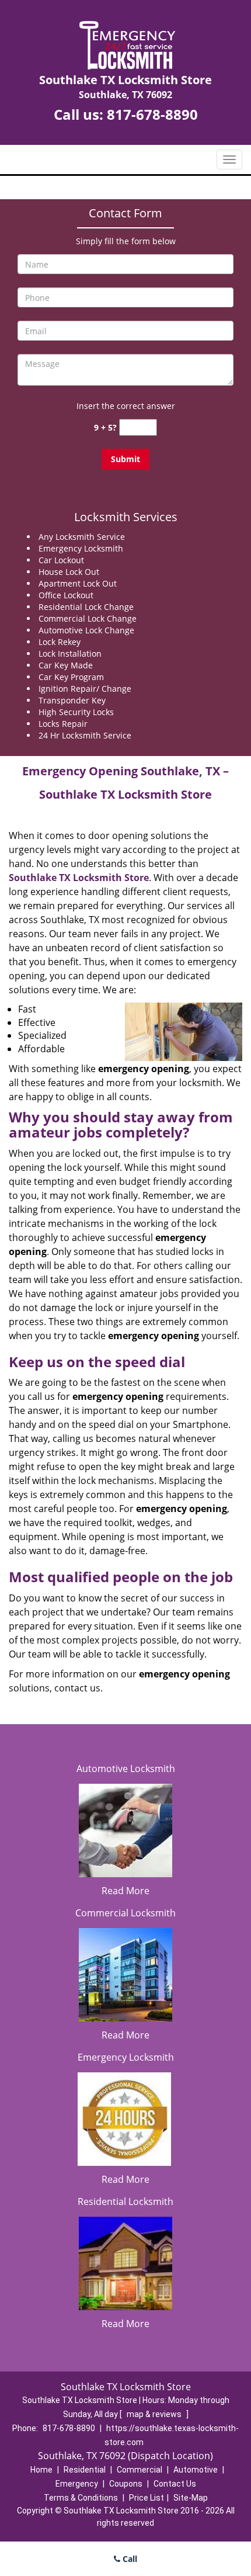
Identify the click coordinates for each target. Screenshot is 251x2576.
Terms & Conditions (81, 2498)
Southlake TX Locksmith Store (79, 878)
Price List (147, 2498)
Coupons (126, 2484)
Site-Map (191, 2498)
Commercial (140, 2470)
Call (129, 2559)
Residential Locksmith (125, 2201)
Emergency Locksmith (126, 2057)
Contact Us (175, 2484)
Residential (85, 2470)
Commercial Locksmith (125, 1913)
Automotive (196, 2470)
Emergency (77, 2484)
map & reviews (155, 2414)
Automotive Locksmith (126, 1769)
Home (41, 2470)
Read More (125, 1891)
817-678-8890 (152, 114)
